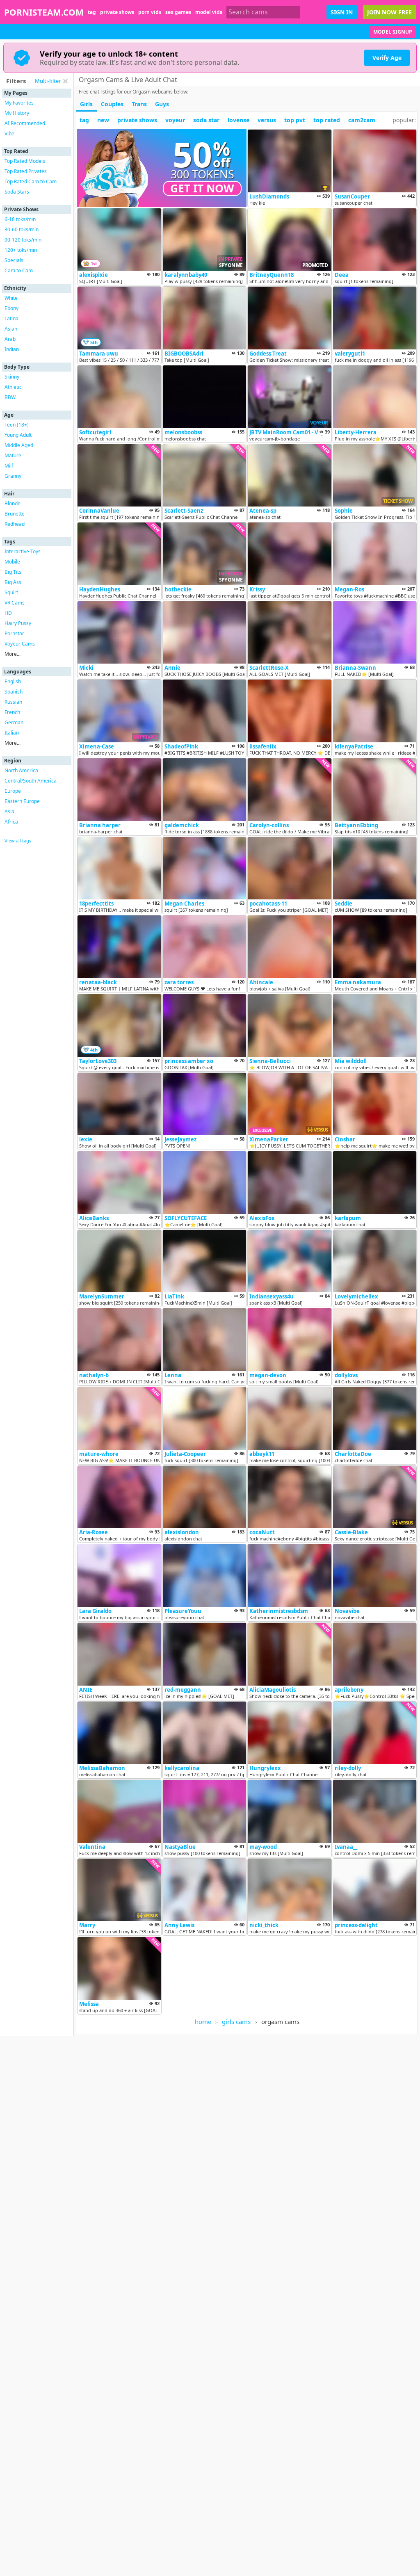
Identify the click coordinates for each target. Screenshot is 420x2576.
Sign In (342, 12)
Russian (13, 702)
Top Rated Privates (26, 171)
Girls (86, 104)
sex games (178, 12)
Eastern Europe (22, 801)
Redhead (15, 524)
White (11, 298)
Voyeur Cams (20, 644)
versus (267, 120)
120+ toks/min (21, 250)
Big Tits (13, 572)
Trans (139, 104)
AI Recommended (25, 123)
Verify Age (387, 58)
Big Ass (13, 582)
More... (13, 654)
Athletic (13, 387)
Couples (112, 104)
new (103, 120)
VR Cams (15, 603)
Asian (11, 329)
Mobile (12, 562)
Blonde (13, 503)
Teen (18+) (17, 425)
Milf (9, 466)
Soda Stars (17, 192)
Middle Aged (19, 445)
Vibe (9, 133)
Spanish (14, 692)
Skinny (12, 377)
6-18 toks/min (20, 219)
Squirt (11, 592)
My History (17, 113)
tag (92, 12)
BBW (10, 397)
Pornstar (14, 633)
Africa (11, 822)
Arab (10, 339)
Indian (12, 349)
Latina (11, 318)
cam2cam (362, 120)
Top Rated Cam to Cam (31, 181)
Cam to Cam (19, 270)
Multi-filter (48, 81)
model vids (209, 12)
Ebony (11, 308)
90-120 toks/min (23, 240)
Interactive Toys (23, 551)
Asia (9, 811)
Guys (162, 104)
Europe (13, 791)
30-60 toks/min (22, 229)
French (12, 712)
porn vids (150, 12)
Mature (13, 455)
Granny (13, 476)
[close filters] (65, 81)
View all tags (18, 841)
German (14, 722)
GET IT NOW (202, 188)
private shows (117, 12)
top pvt (295, 120)
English (13, 681)
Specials (14, 260)
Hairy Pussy (18, 623)
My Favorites (19, 103)
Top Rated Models (25, 161)
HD (8, 613)
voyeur (175, 120)
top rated (327, 120)
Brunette (15, 514)
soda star (206, 120)
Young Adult (18, 435)
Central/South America (31, 781)
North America (21, 770)
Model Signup (393, 32)
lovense (239, 120)
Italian (12, 733)
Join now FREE (389, 12)
